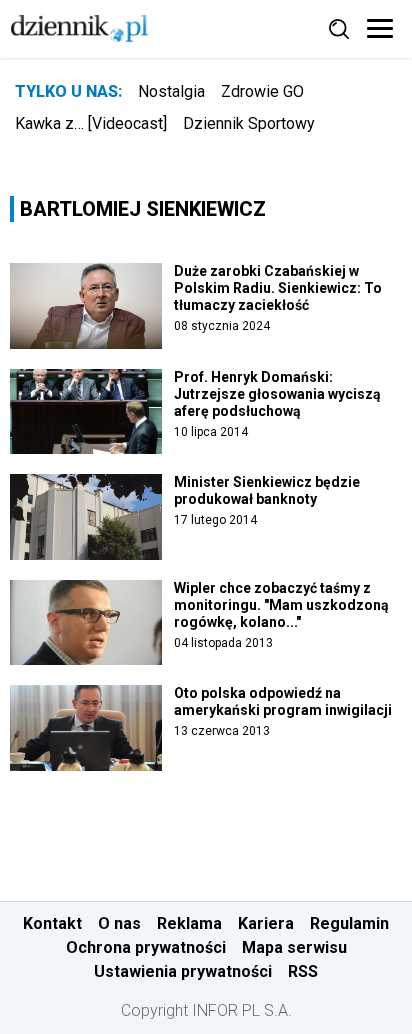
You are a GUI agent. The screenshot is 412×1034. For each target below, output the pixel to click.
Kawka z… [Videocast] (91, 123)
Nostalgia (171, 91)
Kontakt (52, 923)
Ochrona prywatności (146, 947)
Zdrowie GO (262, 91)
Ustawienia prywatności (183, 971)
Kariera (266, 923)
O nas (119, 923)
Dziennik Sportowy (249, 123)
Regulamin (349, 923)
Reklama (189, 923)
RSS (303, 971)
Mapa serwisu (294, 947)
